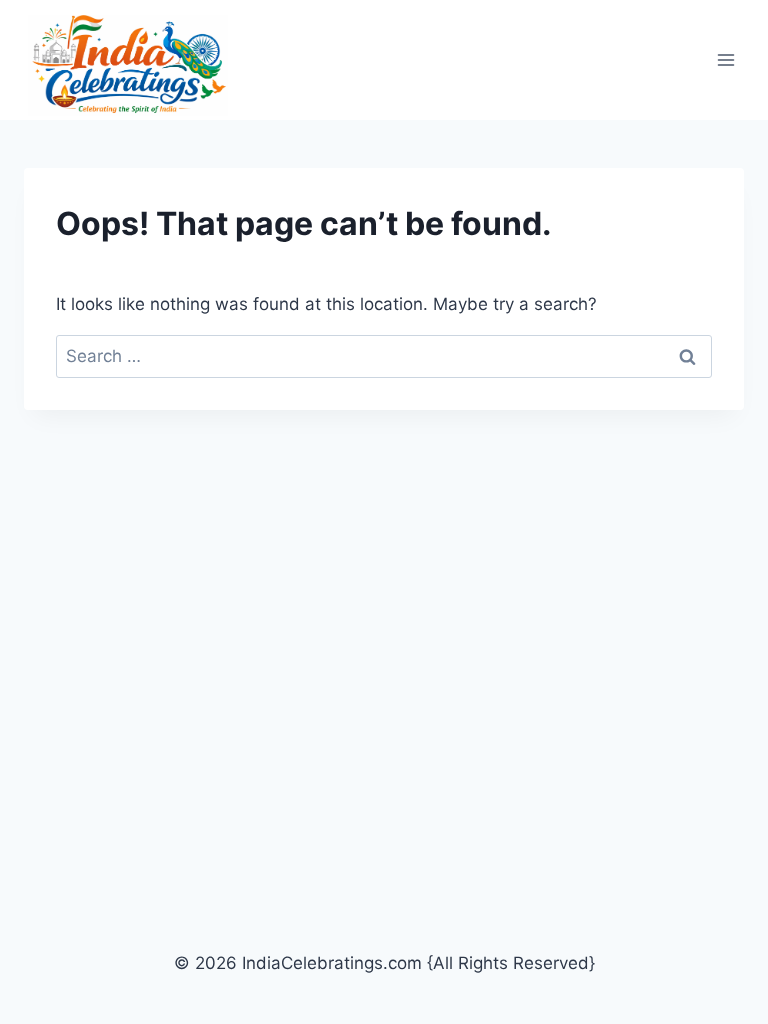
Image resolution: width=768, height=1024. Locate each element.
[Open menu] (725, 60)
